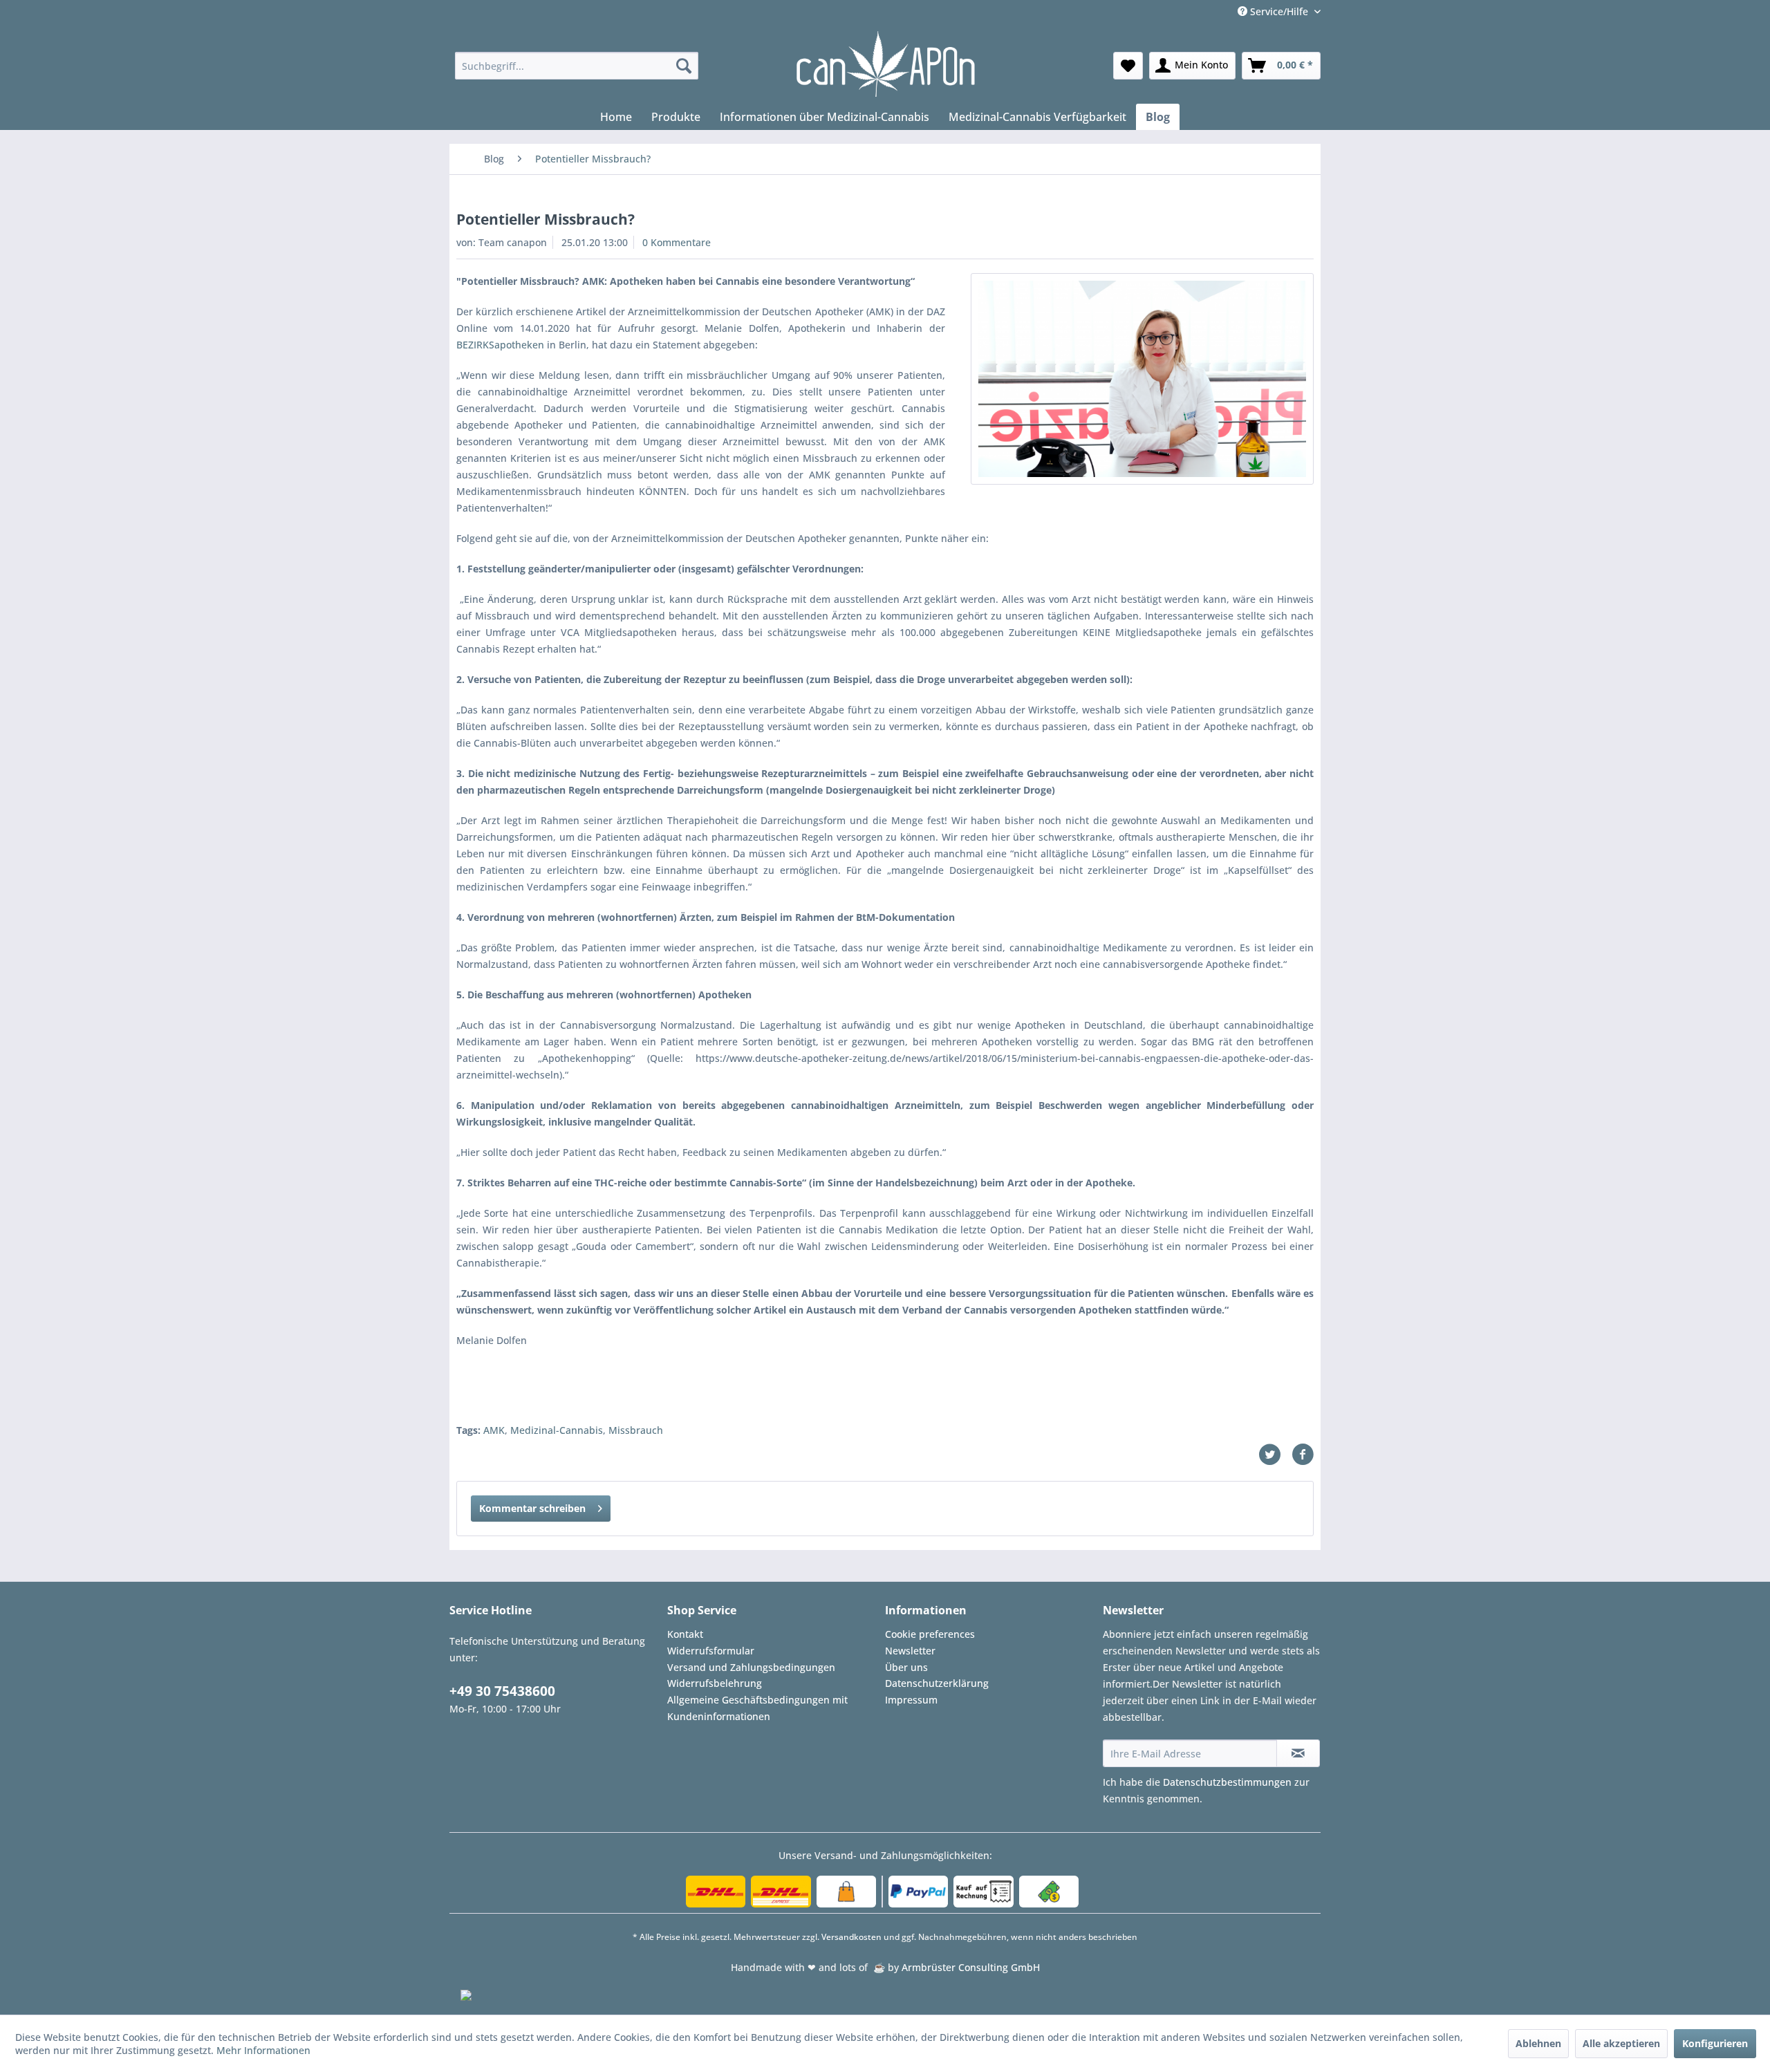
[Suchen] (684, 66)
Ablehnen (1538, 2043)
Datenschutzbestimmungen (1227, 1782)
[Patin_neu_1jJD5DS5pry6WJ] (1142, 379)
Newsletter (910, 1651)
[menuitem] (577, 66)
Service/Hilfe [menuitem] (1279, 11)
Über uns (906, 1667)
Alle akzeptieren (1621, 2043)
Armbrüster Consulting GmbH (971, 1967)
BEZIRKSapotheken (500, 345)
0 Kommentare (677, 242)
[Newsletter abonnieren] (1298, 1753)
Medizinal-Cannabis (557, 1430)
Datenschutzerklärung (937, 1683)
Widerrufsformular (711, 1651)
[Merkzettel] (1128, 66)
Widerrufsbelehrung (715, 1683)
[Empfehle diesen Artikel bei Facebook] (1303, 1455)
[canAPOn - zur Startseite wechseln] (885, 64)
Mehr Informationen (263, 2050)
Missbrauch (636, 1430)
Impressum (911, 1700)
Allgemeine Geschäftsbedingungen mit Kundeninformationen (757, 1708)
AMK (494, 1430)
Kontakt (685, 1634)
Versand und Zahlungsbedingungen (751, 1667)
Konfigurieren (1715, 2043)
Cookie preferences (930, 1634)
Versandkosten (851, 1937)
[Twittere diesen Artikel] (1275, 1455)
